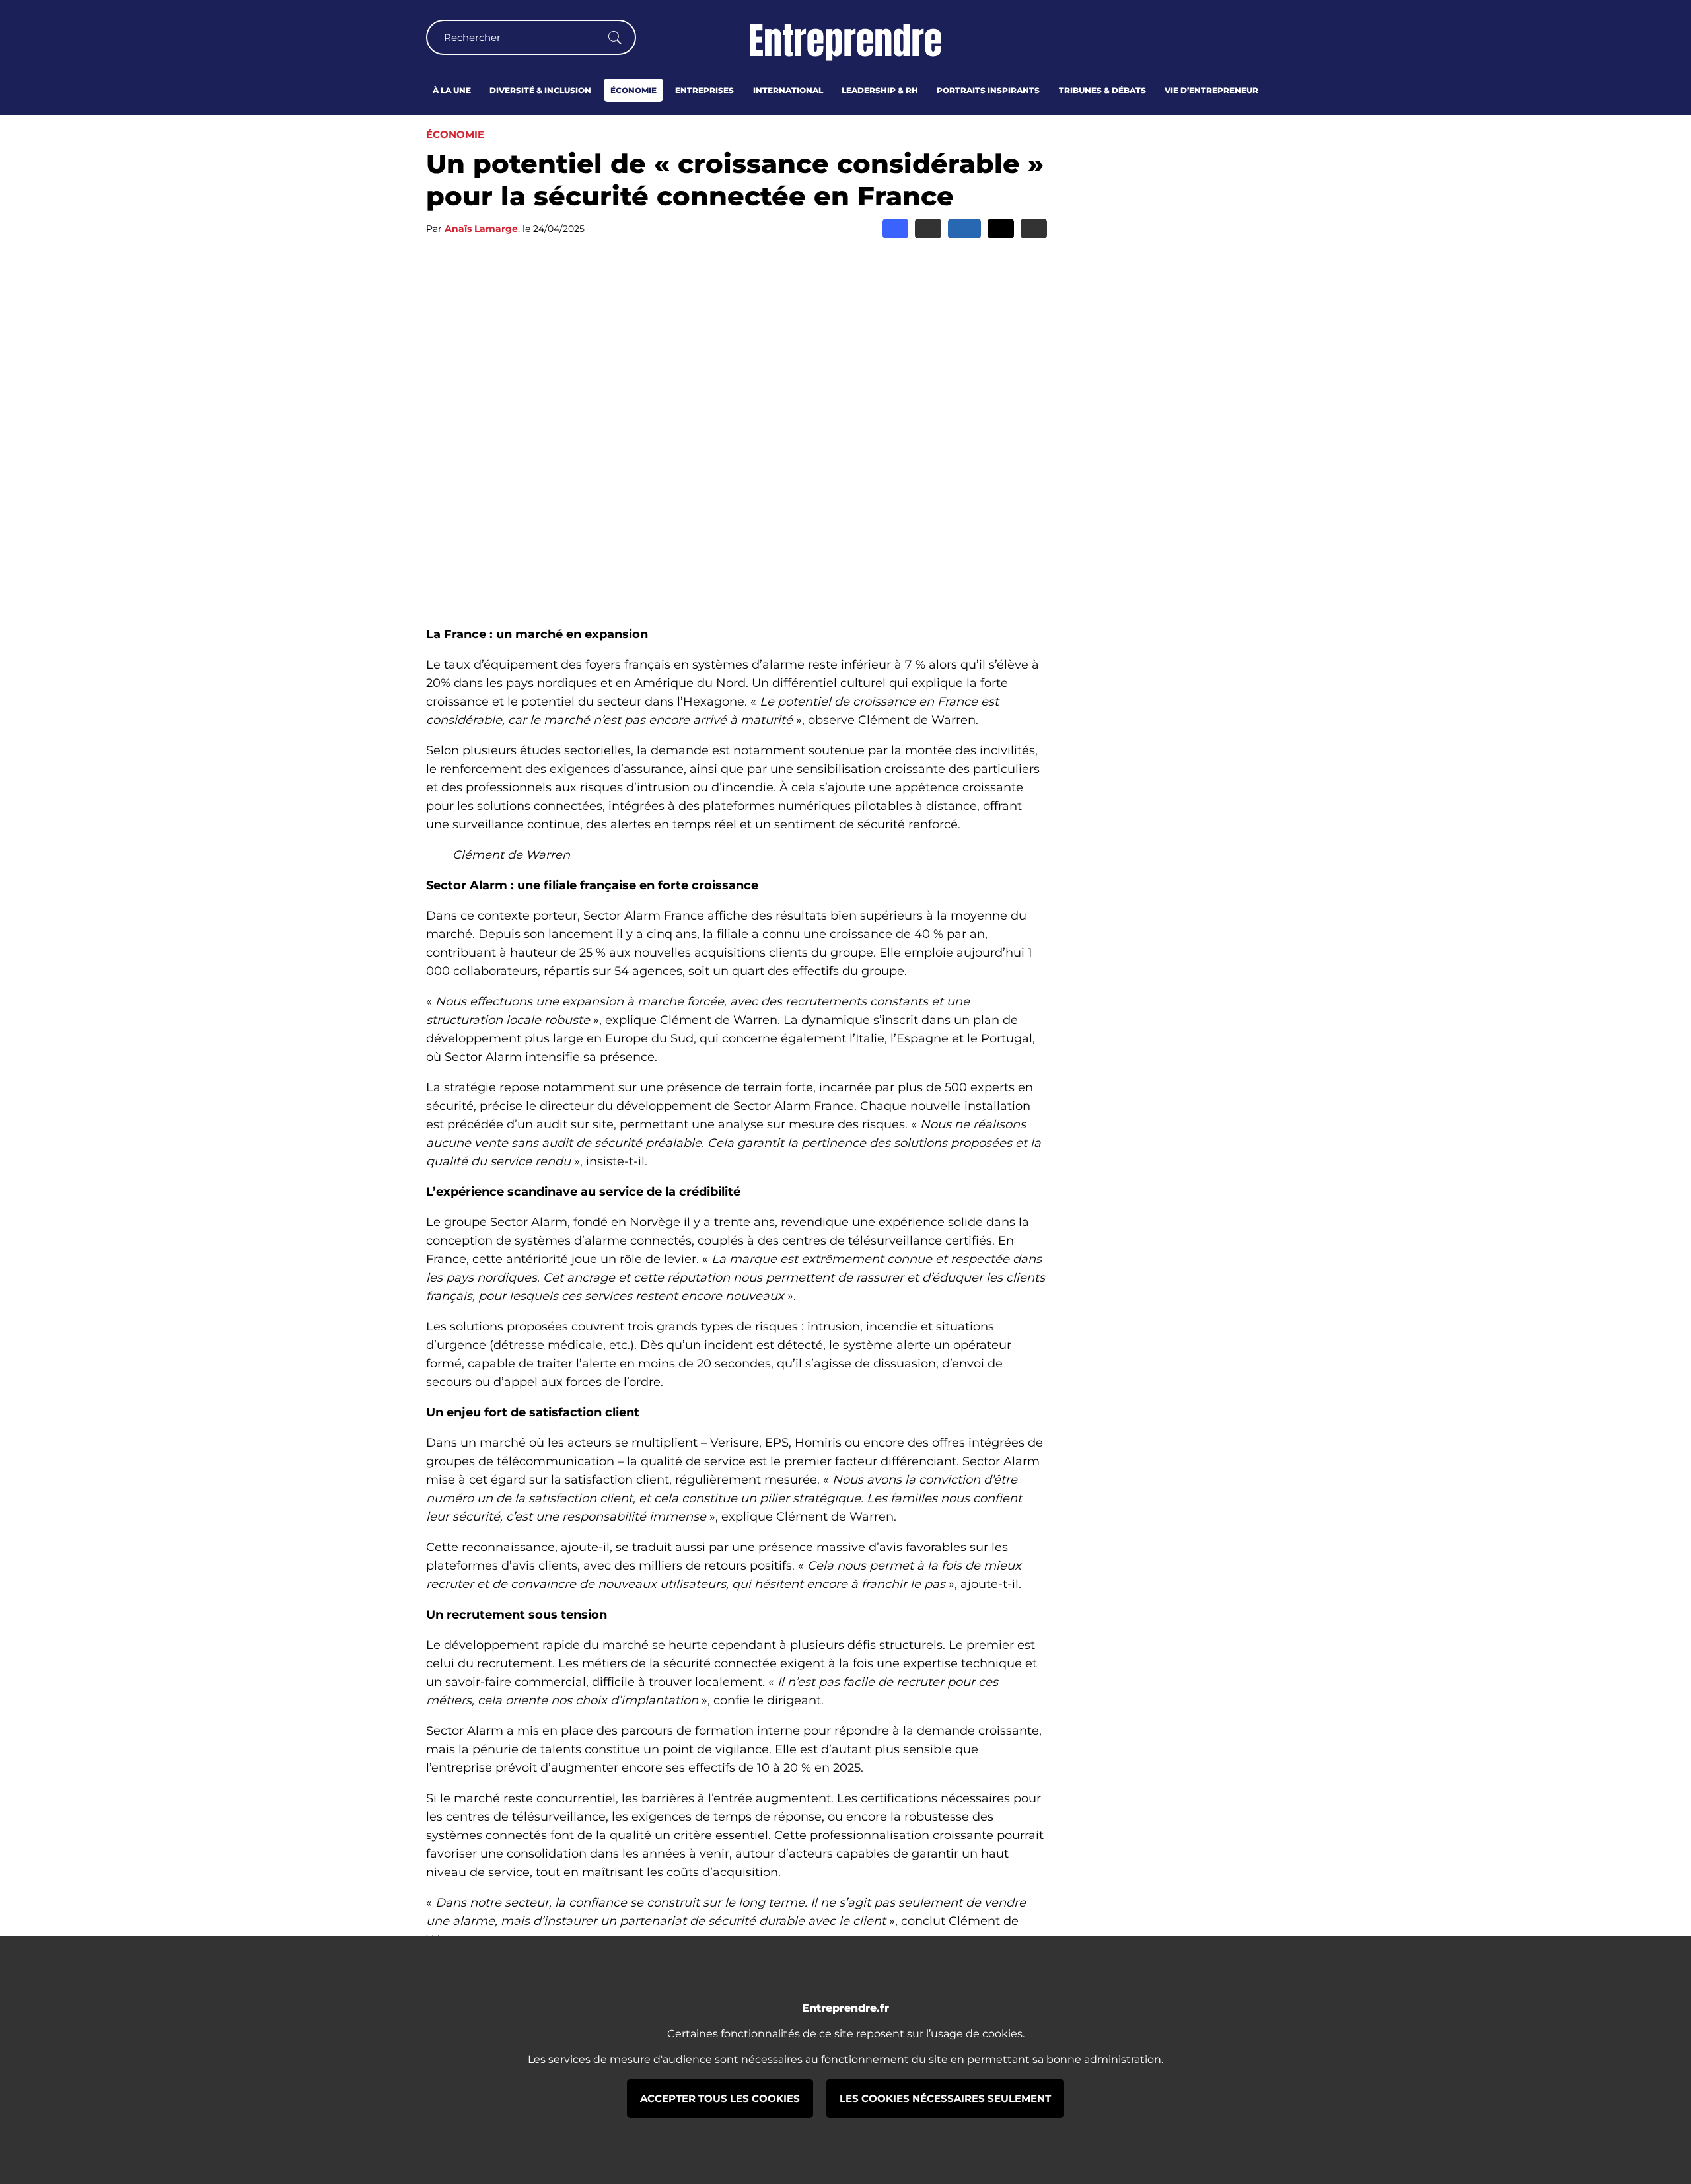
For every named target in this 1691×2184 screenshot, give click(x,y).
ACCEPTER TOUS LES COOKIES (720, 2098)
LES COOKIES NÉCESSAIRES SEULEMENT (945, 2098)
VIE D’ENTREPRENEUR (1211, 90)
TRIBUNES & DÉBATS (1102, 90)
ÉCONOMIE (633, 90)
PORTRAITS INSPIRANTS (988, 90)
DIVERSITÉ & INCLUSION (540, 90)
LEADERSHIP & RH (880, 90)
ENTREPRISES (704, 90)
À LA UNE (452, 90)
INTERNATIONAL (788, 90)
